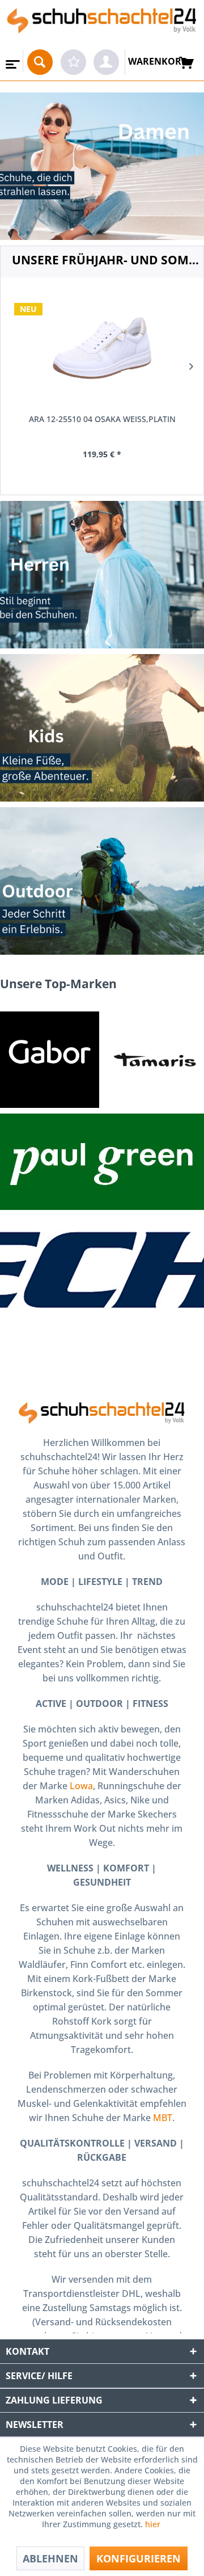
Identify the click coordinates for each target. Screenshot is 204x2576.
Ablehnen (50, 2558)
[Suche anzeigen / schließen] (40, 62)
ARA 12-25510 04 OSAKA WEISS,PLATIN (102, 419)
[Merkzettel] (73, 62)
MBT (163, 2118)
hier (154, 2524)
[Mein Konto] (106, 62)
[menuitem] (12, 61)
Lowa (81, 1786)
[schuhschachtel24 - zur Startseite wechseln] (102, 25)
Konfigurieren (139, 2558)
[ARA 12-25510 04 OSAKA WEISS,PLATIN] (102, 348)
